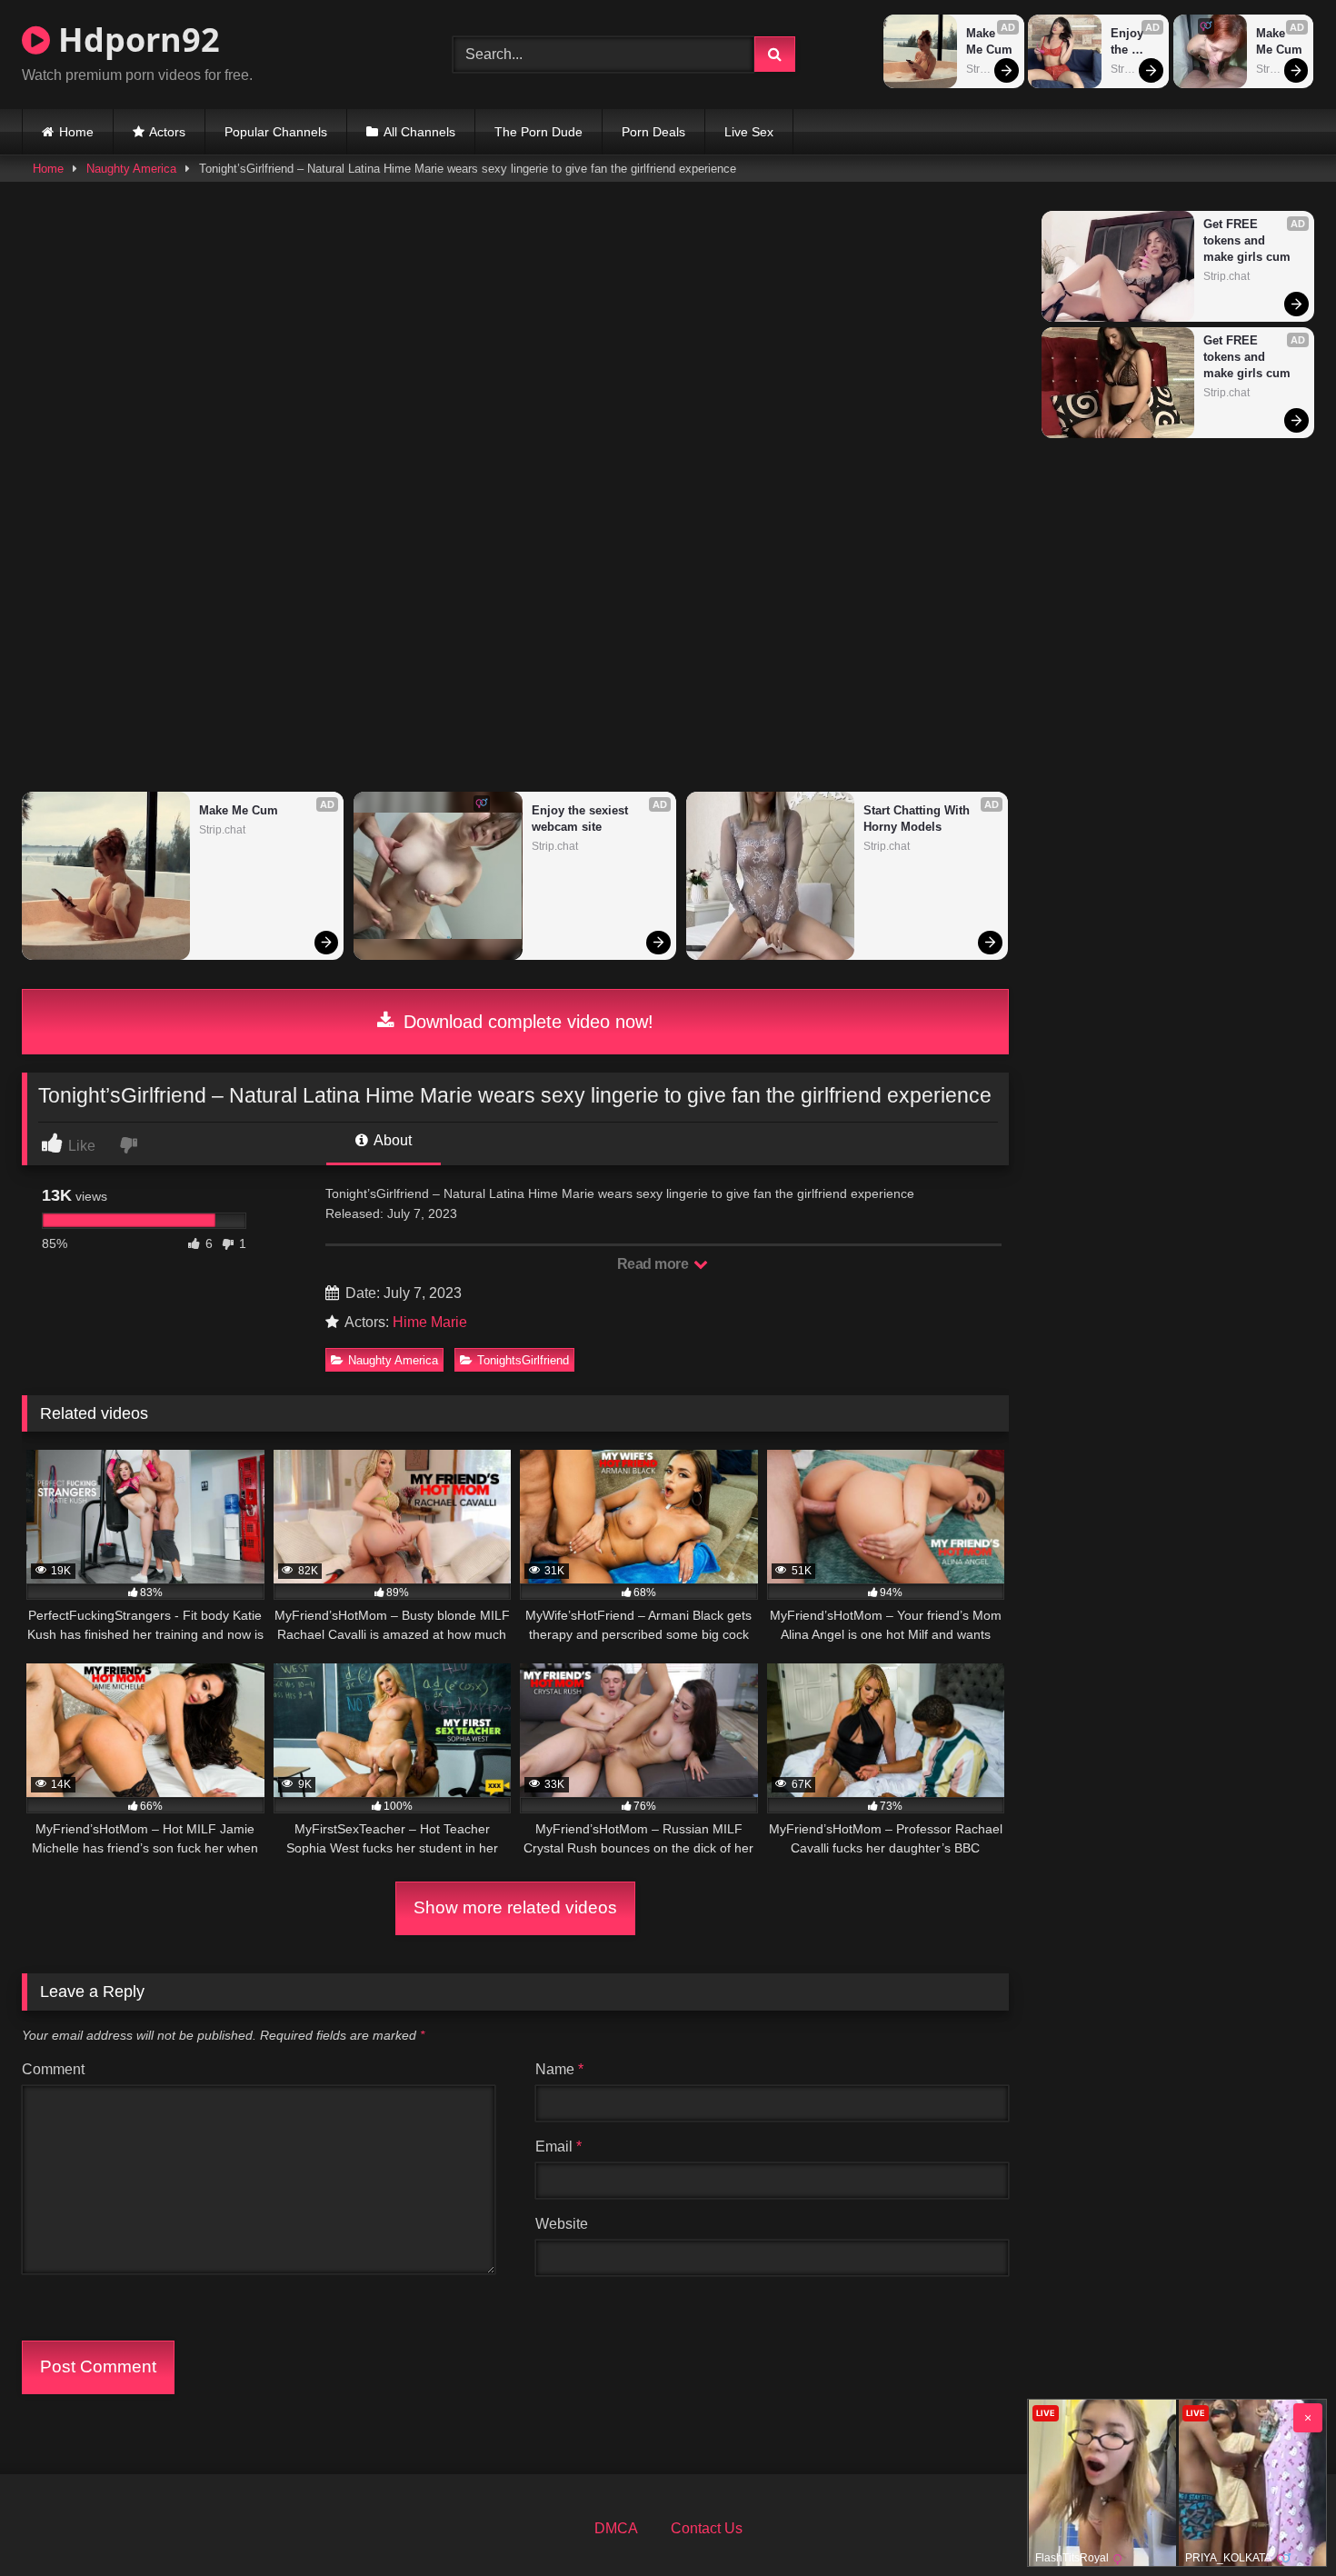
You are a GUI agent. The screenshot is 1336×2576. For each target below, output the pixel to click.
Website (562, 2224)
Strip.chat (989, 69)
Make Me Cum (989, 41)
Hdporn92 (135, 40)
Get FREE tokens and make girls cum (1247, 240)
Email (558, 2147)
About (391, 1140)
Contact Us (707, 2528)
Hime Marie (430, 1322)
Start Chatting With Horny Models (918, 819)
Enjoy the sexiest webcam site (1135, 42)
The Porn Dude (538, 132)
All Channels (419, 132)
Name (559, 2069)
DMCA (616, 2528)
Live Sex (749, 132)
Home (76, 132)
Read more (654, 1264)
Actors (167, 132)
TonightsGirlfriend (523, 1360)
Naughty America (131, 169)
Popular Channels (276, 132)
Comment (53, 2069)
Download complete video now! (526, 1022)
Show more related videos (515, 1907)
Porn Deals (653, 132)
